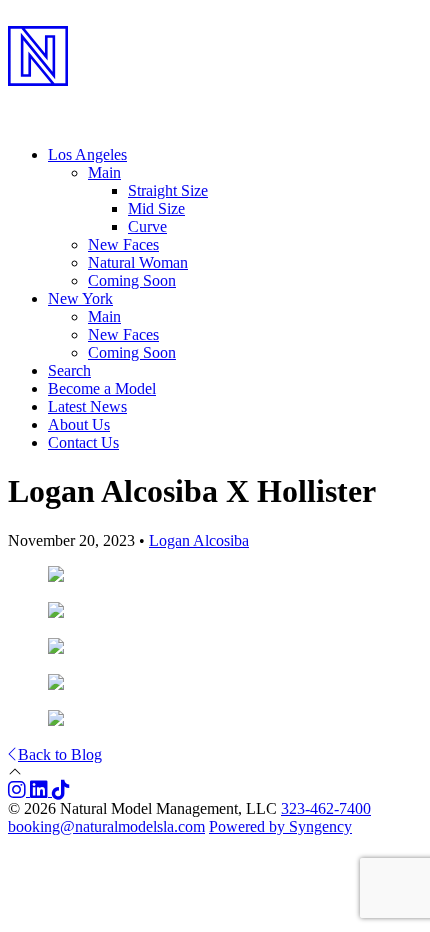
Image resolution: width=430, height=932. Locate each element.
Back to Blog (60, 754)
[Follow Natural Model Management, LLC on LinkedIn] (41, 790)
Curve (147, 226)
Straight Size (168, 190)
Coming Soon (132, 280)
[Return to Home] (215, 101)
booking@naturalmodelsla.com (106, 826)
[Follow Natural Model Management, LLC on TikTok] (61, 790)
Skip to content (55, 16)
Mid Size (156, 208)
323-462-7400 (326, 808)
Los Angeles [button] (87, 154)
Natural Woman (138, 262)
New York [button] (80, 298)
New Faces (123, 244)
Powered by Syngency (280, 826)
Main (104, 316)
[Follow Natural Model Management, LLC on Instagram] (19, 790)
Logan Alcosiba (199, 540)
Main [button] (104, 172)
